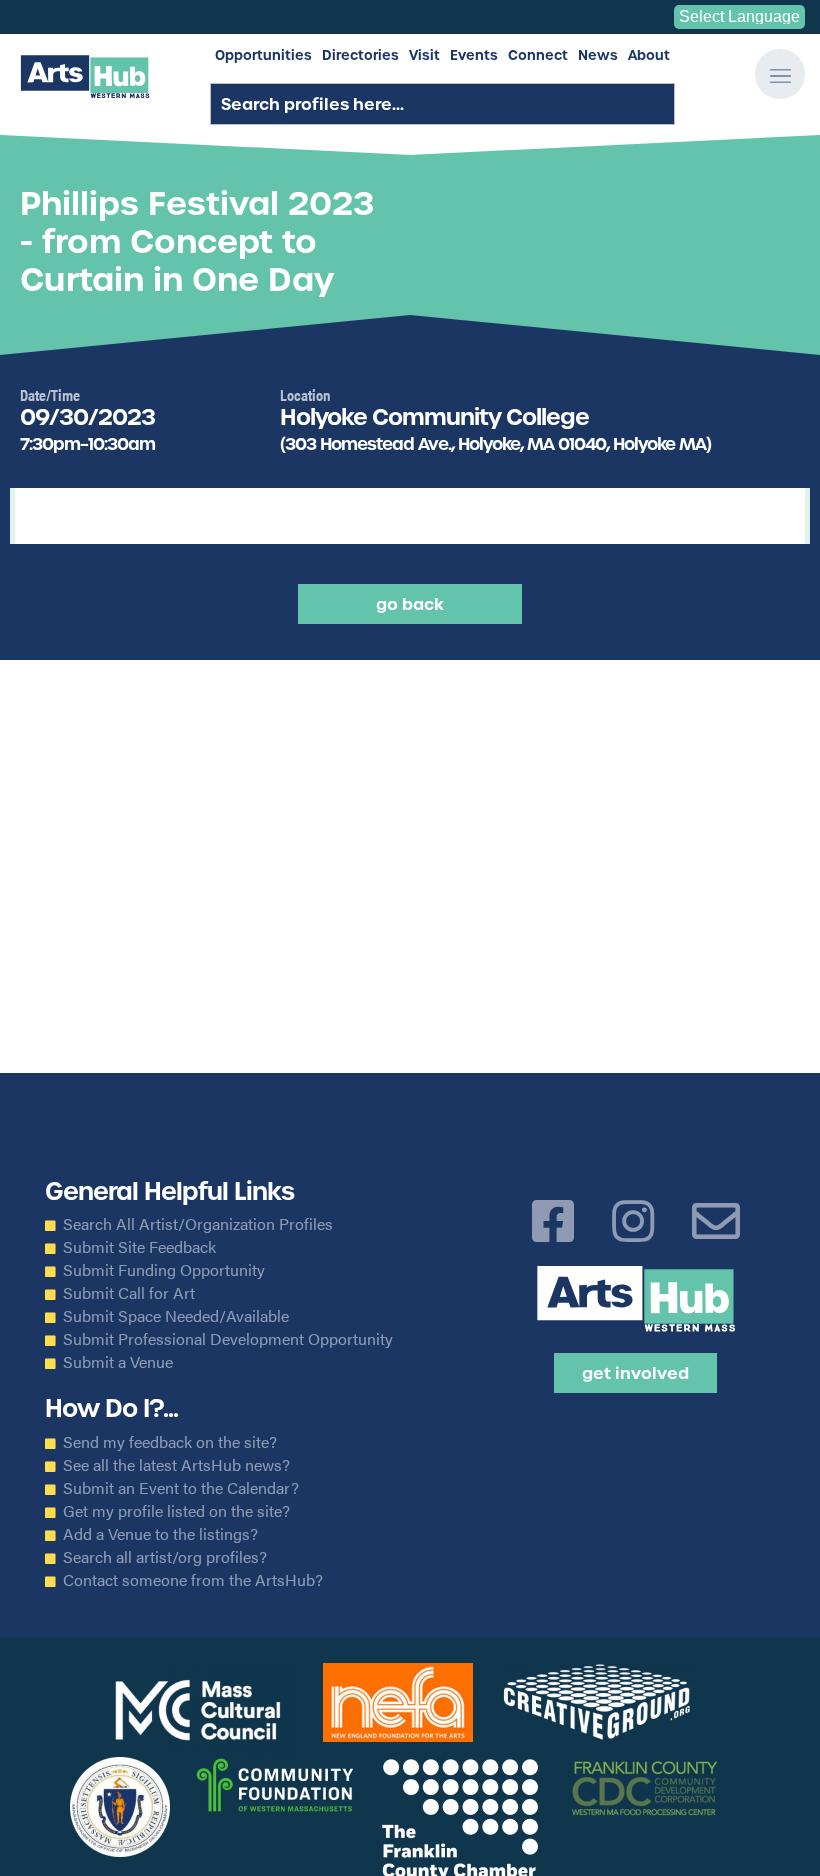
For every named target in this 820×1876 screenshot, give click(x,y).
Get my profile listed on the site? (176, 1511)
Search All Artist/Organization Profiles (198, 1224)
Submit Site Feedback (139, 1247)
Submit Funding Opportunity (164, 1270)
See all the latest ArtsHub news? (176, 1465)
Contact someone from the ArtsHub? (193, 1580)
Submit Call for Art (129, 1293)
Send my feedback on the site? (170, 1442)
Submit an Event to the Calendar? (181, 1488)
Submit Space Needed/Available (176, 1316)
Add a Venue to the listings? (160, 1534)
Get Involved (635, 1373)
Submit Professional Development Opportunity (228, 1339)
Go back (410, 604)
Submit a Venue (118, 1362)
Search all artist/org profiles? (165, 1557)
